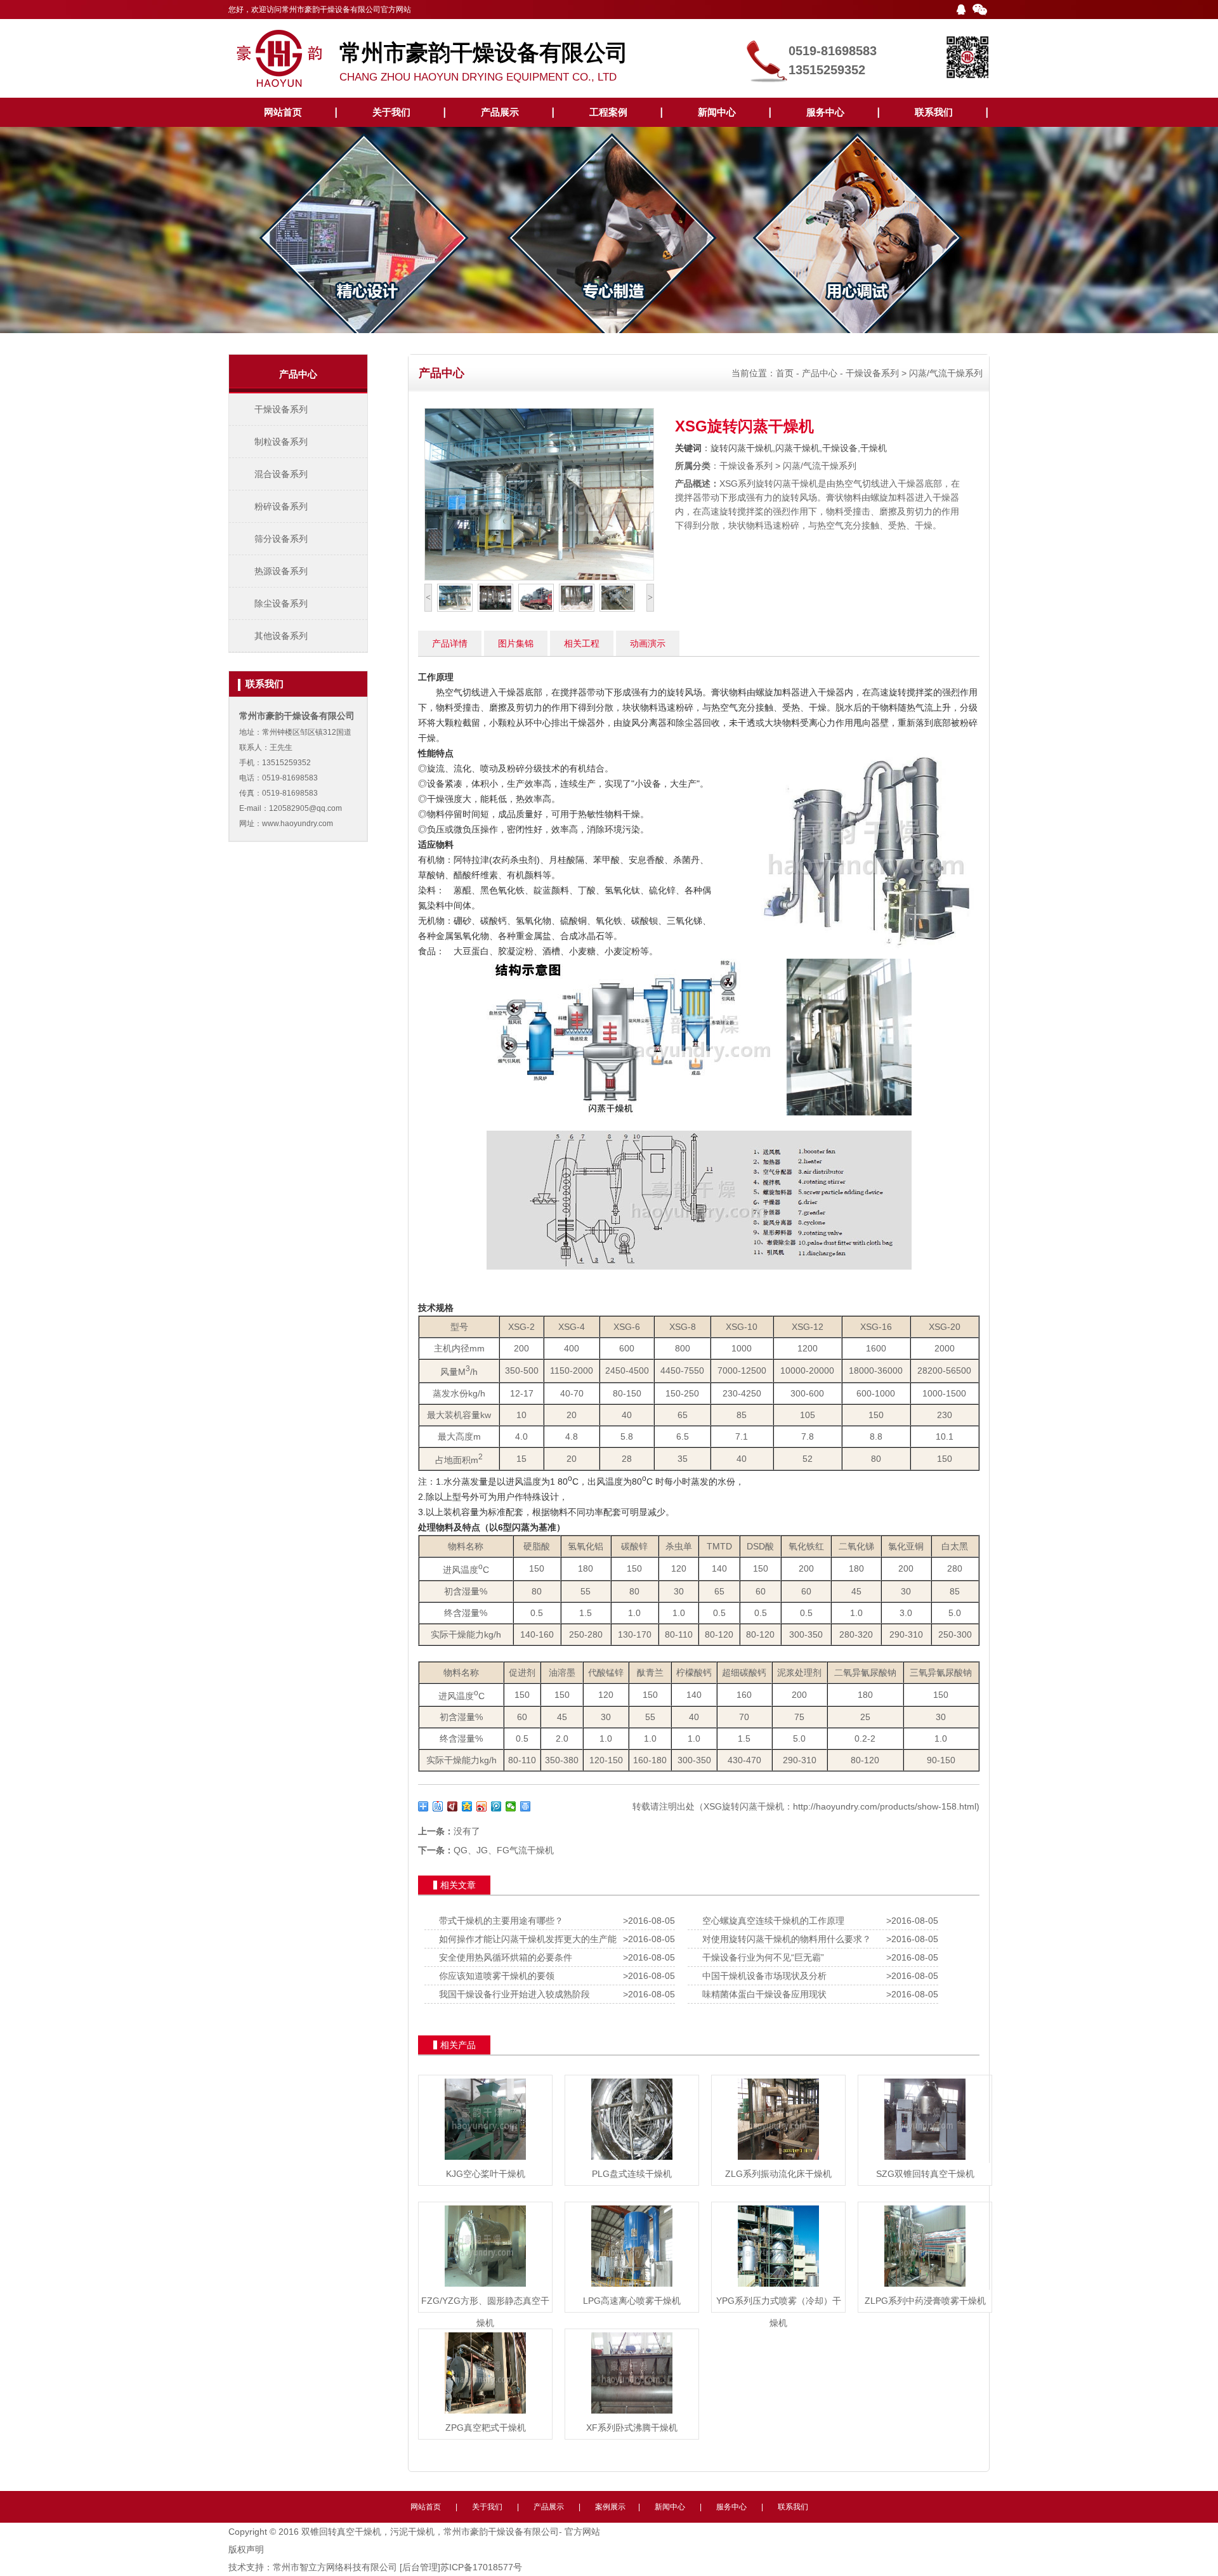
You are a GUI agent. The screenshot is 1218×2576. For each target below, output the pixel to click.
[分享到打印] (526, 1806)
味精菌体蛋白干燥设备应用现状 (762, 1994)
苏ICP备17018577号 (481, 2567)
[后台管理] (420, 2567)
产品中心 (820, 373)
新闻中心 (717, 112)
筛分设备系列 (281, 539)
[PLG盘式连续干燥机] (632, 2160)
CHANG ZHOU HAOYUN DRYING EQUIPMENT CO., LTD (484, 62)
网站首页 (283, 112)
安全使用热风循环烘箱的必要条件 (503, 1957)
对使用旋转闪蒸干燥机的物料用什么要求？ (784, 1939)
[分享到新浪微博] (482, 1806)
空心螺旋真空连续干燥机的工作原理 (771, 1921)
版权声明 (246, 2549)
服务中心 (825, 112)
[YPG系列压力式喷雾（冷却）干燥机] (778, 2287)
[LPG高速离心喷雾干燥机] (632, 2287)
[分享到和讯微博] (453, 1806)
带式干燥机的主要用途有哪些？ (499, 1921)
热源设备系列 (281, 571)
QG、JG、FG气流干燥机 (504, 1850)
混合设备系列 (281, 474)
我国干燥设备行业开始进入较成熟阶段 (512, 1994)
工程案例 (608, 112)
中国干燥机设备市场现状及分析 (762, 1976)
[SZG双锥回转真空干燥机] (925, 2160)
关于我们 (391, 112)
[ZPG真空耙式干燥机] (485, 2414)
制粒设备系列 (281, 442)
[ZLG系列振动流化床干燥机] (778, 2160)
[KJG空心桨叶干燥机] (485, 2160)
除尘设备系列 (281, 603)
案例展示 (610, 2507)
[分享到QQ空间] (467, 1806)
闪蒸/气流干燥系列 (946, 373)
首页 (785, 373)
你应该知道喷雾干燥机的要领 (494, 1976)
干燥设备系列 (281, 409)
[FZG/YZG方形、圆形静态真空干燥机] (485, 2287)
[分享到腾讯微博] (496, 1806)
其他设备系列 (281, 636)
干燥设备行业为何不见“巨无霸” (761, 1957)
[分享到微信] (511, 1806)
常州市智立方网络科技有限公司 (335, 2567)
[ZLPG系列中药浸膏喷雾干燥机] (925, 2287)
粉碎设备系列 (281, 506)
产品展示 (500, 112)
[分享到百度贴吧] (438, 1806)
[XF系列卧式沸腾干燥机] (632, 2414)
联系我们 (934, 112)
